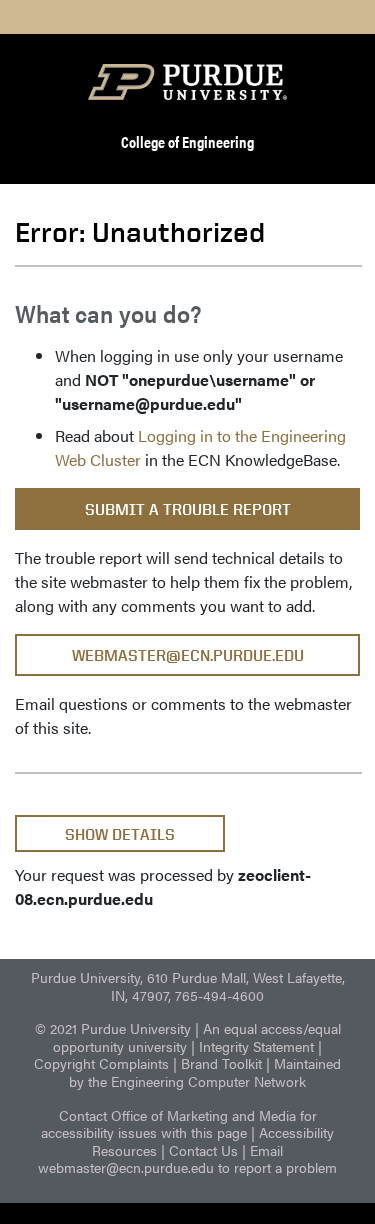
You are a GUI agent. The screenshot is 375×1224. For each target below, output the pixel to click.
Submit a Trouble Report (188, 509)
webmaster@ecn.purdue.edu (188, 655)
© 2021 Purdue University (113, 1028)
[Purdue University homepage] (188, 82)
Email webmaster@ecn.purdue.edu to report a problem (187, 1159)
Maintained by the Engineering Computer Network (205, 1072)
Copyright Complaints (101, 1063)
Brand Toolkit (221, 1063)
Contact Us (203, 1150)
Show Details (120, 834)
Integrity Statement (256, 1046)
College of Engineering (187, 141)
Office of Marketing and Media (203, 1115)
